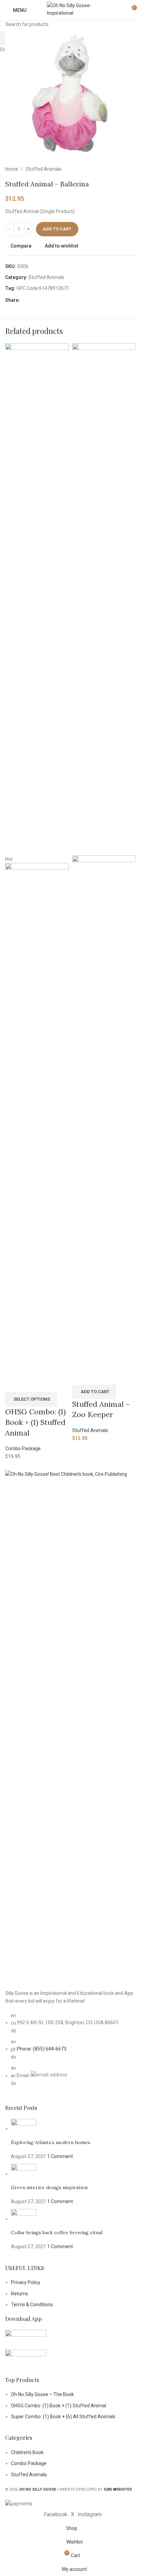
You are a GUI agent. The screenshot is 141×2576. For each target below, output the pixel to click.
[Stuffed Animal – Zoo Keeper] (104, 599)
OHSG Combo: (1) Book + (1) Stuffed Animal (35, 1422)
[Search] (119, 10)
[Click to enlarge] (18, 145)
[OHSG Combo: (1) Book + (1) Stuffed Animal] (37, 599)
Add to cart (57, 229)
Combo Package (23, 1448)
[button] (94, 1392)
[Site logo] (70, 10)
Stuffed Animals (90, 1430)
